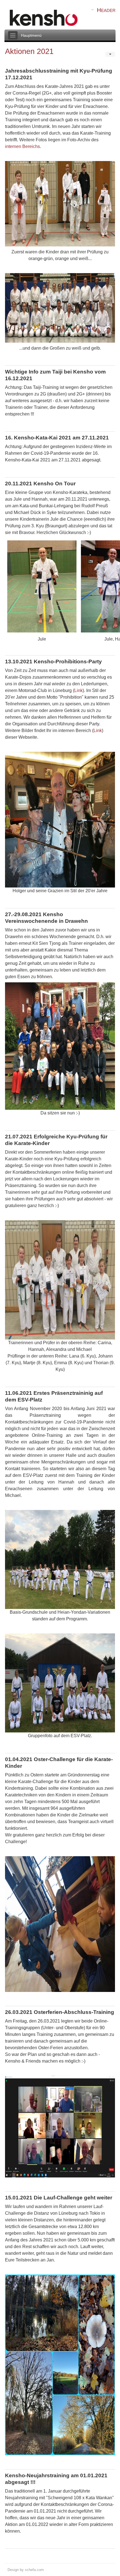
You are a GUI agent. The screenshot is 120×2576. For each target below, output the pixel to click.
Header (106, 10)
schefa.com (34, 2570)
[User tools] (110, 54)
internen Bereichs (22, 146)
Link (78, 690)
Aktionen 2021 (29, 51)
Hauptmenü (31, 35)
